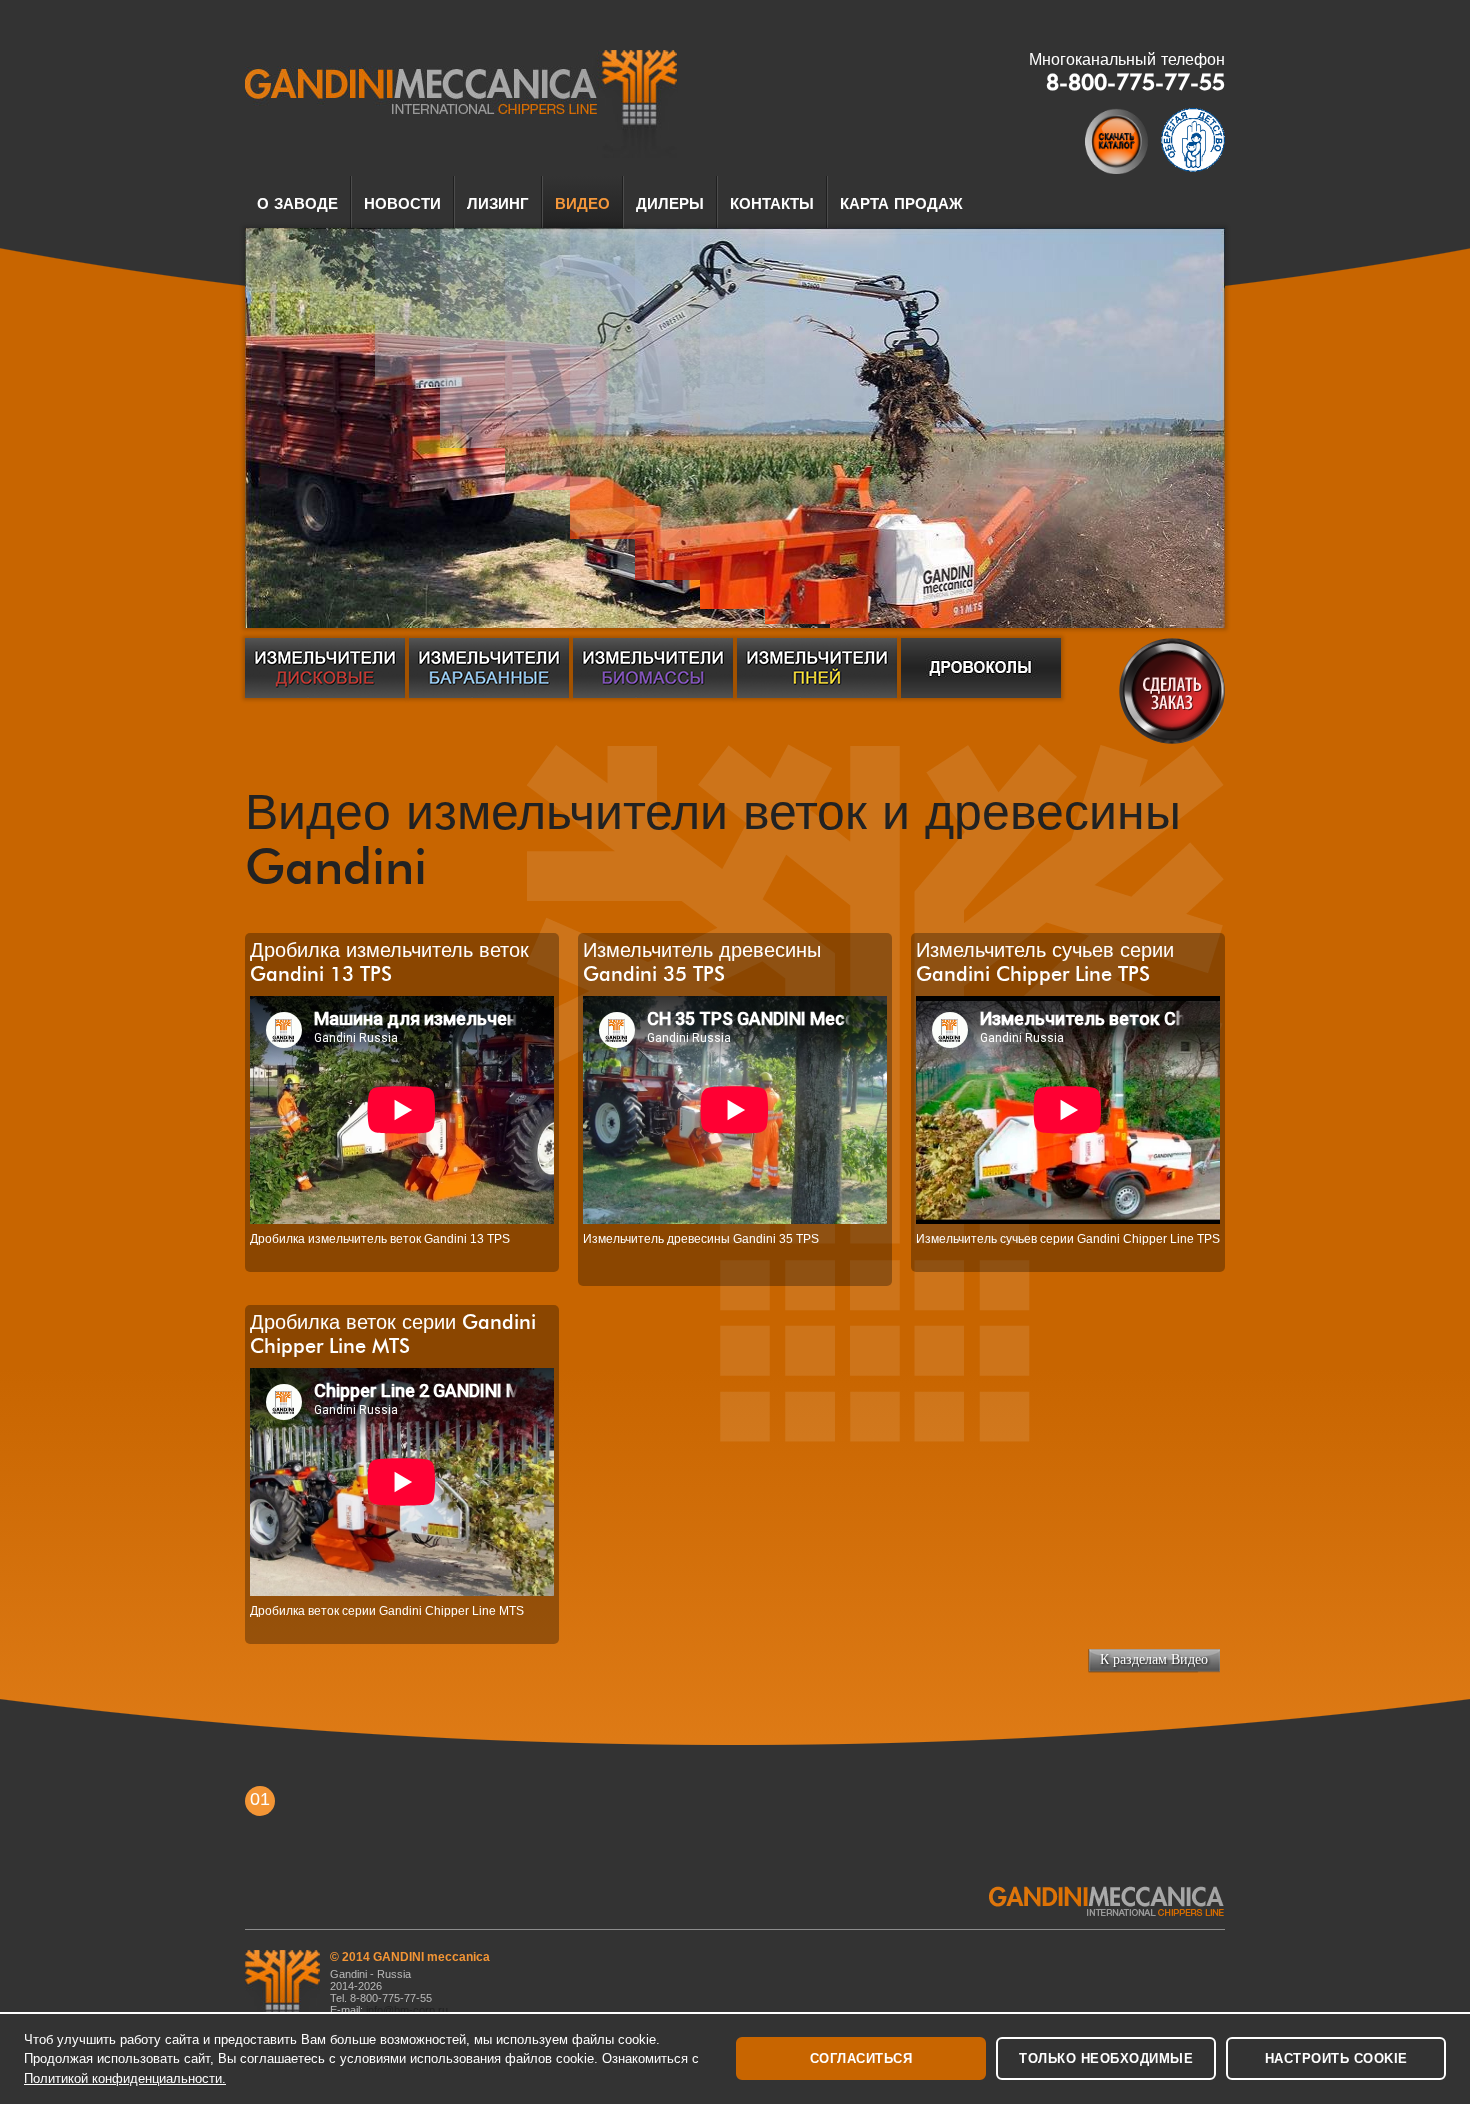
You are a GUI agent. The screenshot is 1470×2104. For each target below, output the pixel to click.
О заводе (297, 204)
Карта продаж (901, 204)
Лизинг (498, 204)
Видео (582, 204)
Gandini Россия (461, 104)
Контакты (772, 204)
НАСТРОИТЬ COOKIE (1336, 2058)
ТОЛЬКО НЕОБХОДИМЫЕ (1106, 2058)
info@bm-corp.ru (408, 2010)
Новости (402, 204)
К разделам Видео (1154, 1659)
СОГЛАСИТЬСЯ (861, 2058)
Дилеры (670, 204)
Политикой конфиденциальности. (125, 2078)
